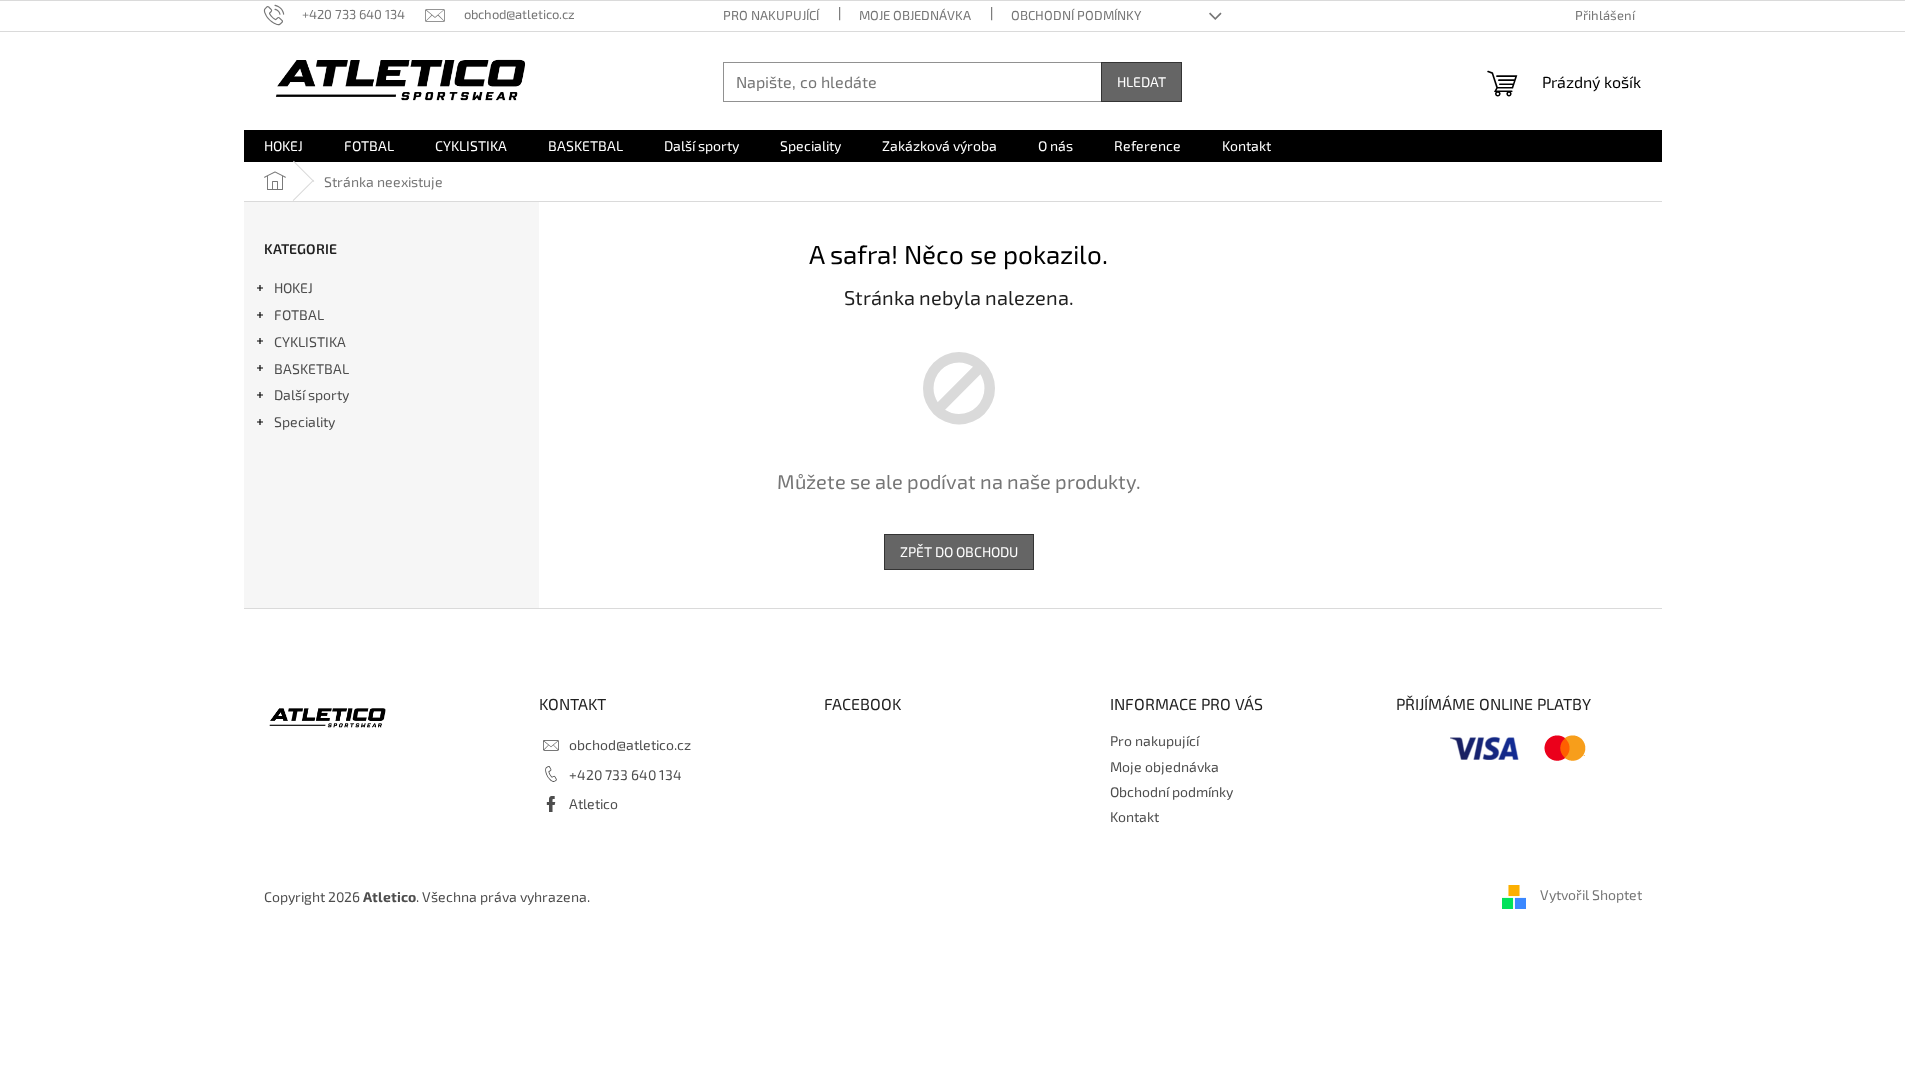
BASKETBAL (311, 368)
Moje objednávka (915, 15)
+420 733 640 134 (625, 774)
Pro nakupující (771, 15)
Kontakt (1134, 816)
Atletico (593, 803)
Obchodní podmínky (1076, 15)
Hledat (1141, 81)
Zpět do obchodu (959, 551)
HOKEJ (293, 287)
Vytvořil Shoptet (1591, 895)
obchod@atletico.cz (630, 744)
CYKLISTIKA (310, 341)
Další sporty (311, 394)
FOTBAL (299, 314)
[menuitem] (283, 146)
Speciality (304, 421)
